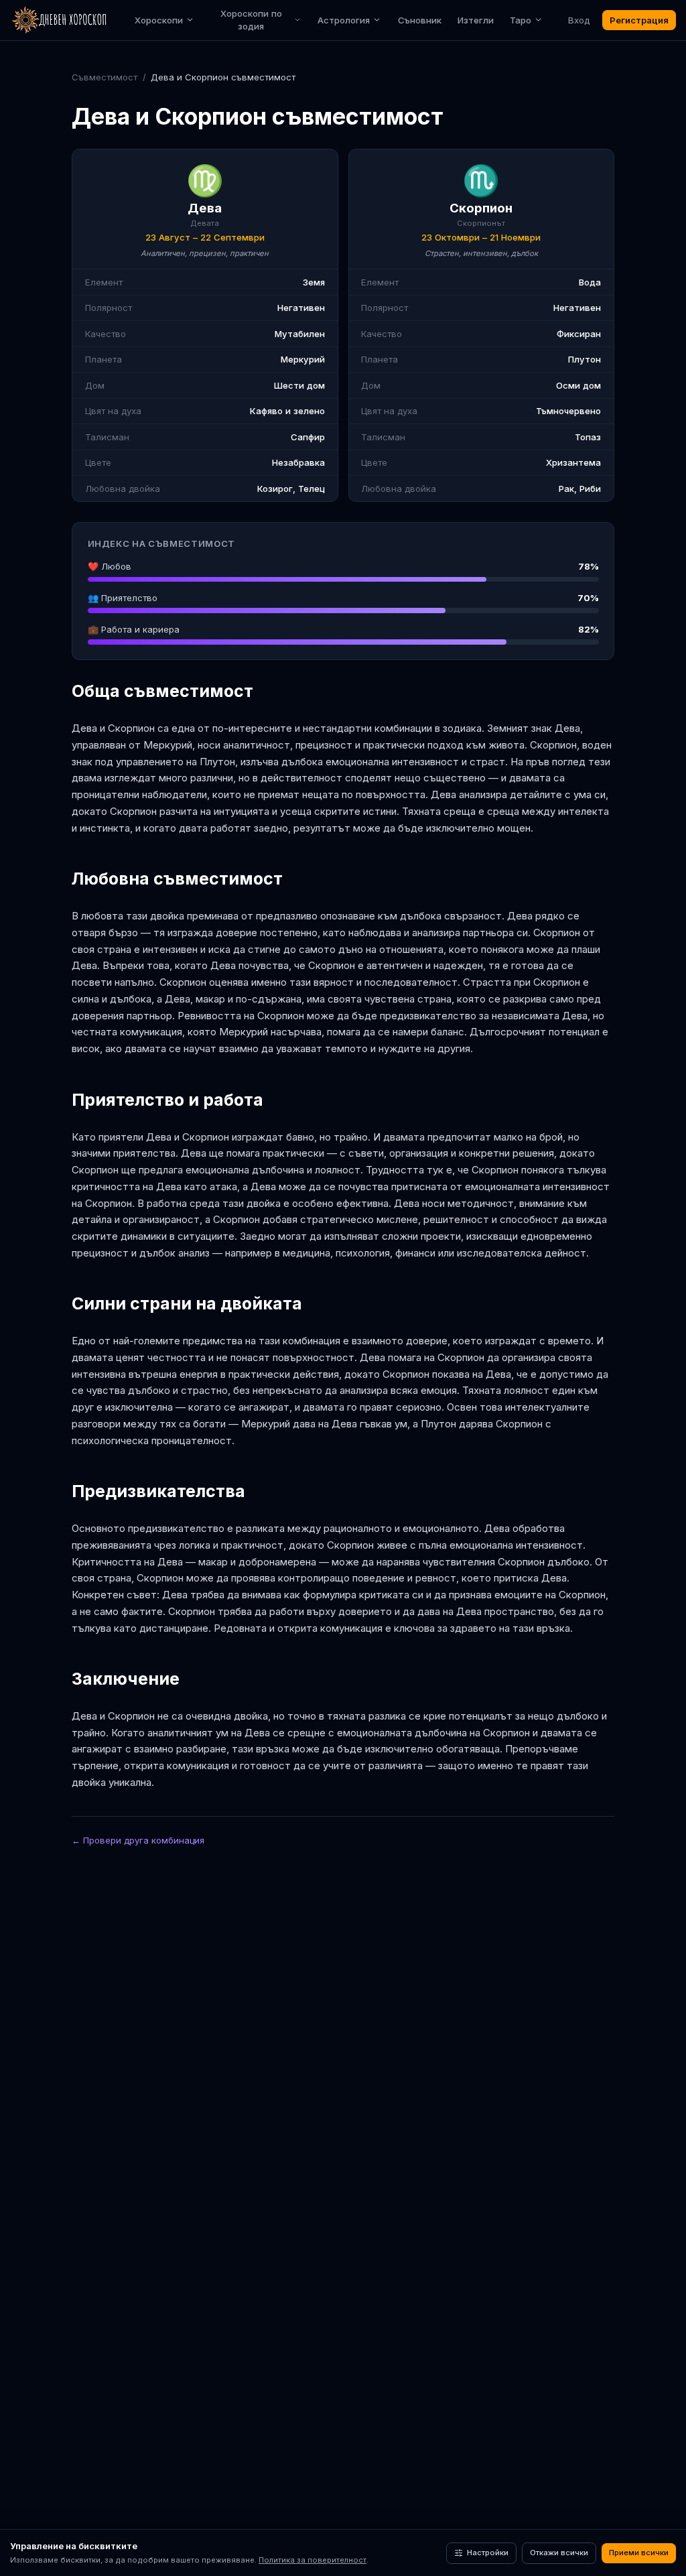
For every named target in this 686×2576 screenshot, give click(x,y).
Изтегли (476, 20)
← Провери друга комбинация (138, 1840)
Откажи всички (559, 2553)
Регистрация (639, 20)
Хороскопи (159, 20)
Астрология (344, 20)
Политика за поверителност (313, 2560)
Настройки (488, 2553)
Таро (521, 20)
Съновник (420, 20)
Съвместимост (105, 77)
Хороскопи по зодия (251, 20)
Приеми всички (639, 2553)
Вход (579, 20)
